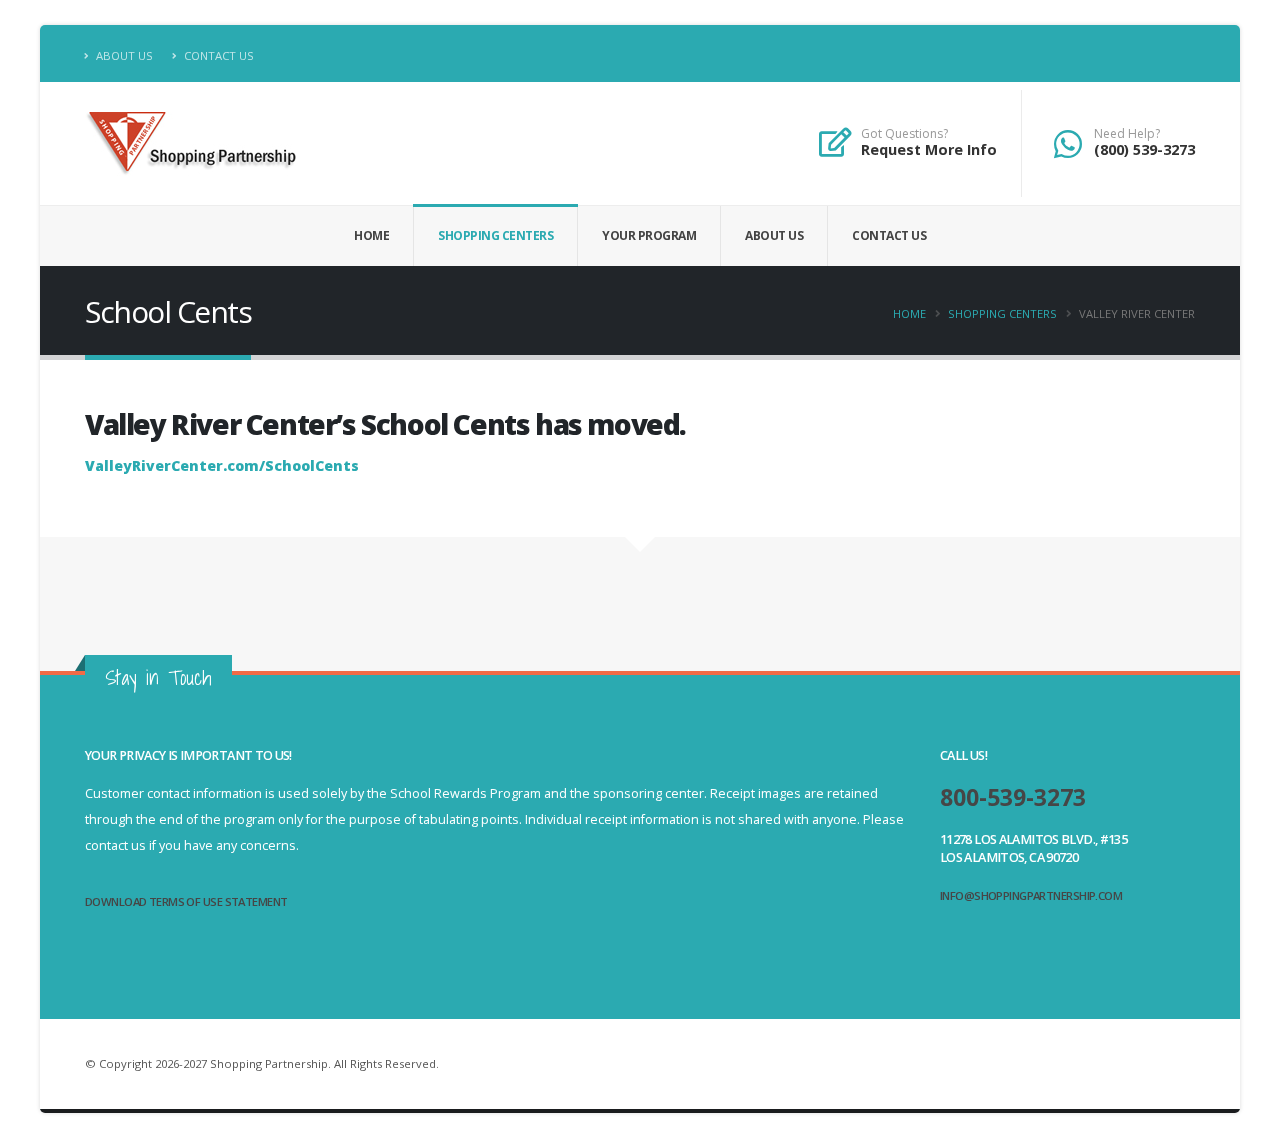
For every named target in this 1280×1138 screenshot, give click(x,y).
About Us (123, 55)
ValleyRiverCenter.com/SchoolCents (222, 465)
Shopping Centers (495, 235)
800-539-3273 (1013, 797)
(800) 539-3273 (1144, 149)
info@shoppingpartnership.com (1031, 895)
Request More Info (929, 149)
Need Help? (1127, 134)
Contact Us (217, 55)
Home (371, 235)
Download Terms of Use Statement (186, 901)
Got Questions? (904, 134)
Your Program (649, 235)
